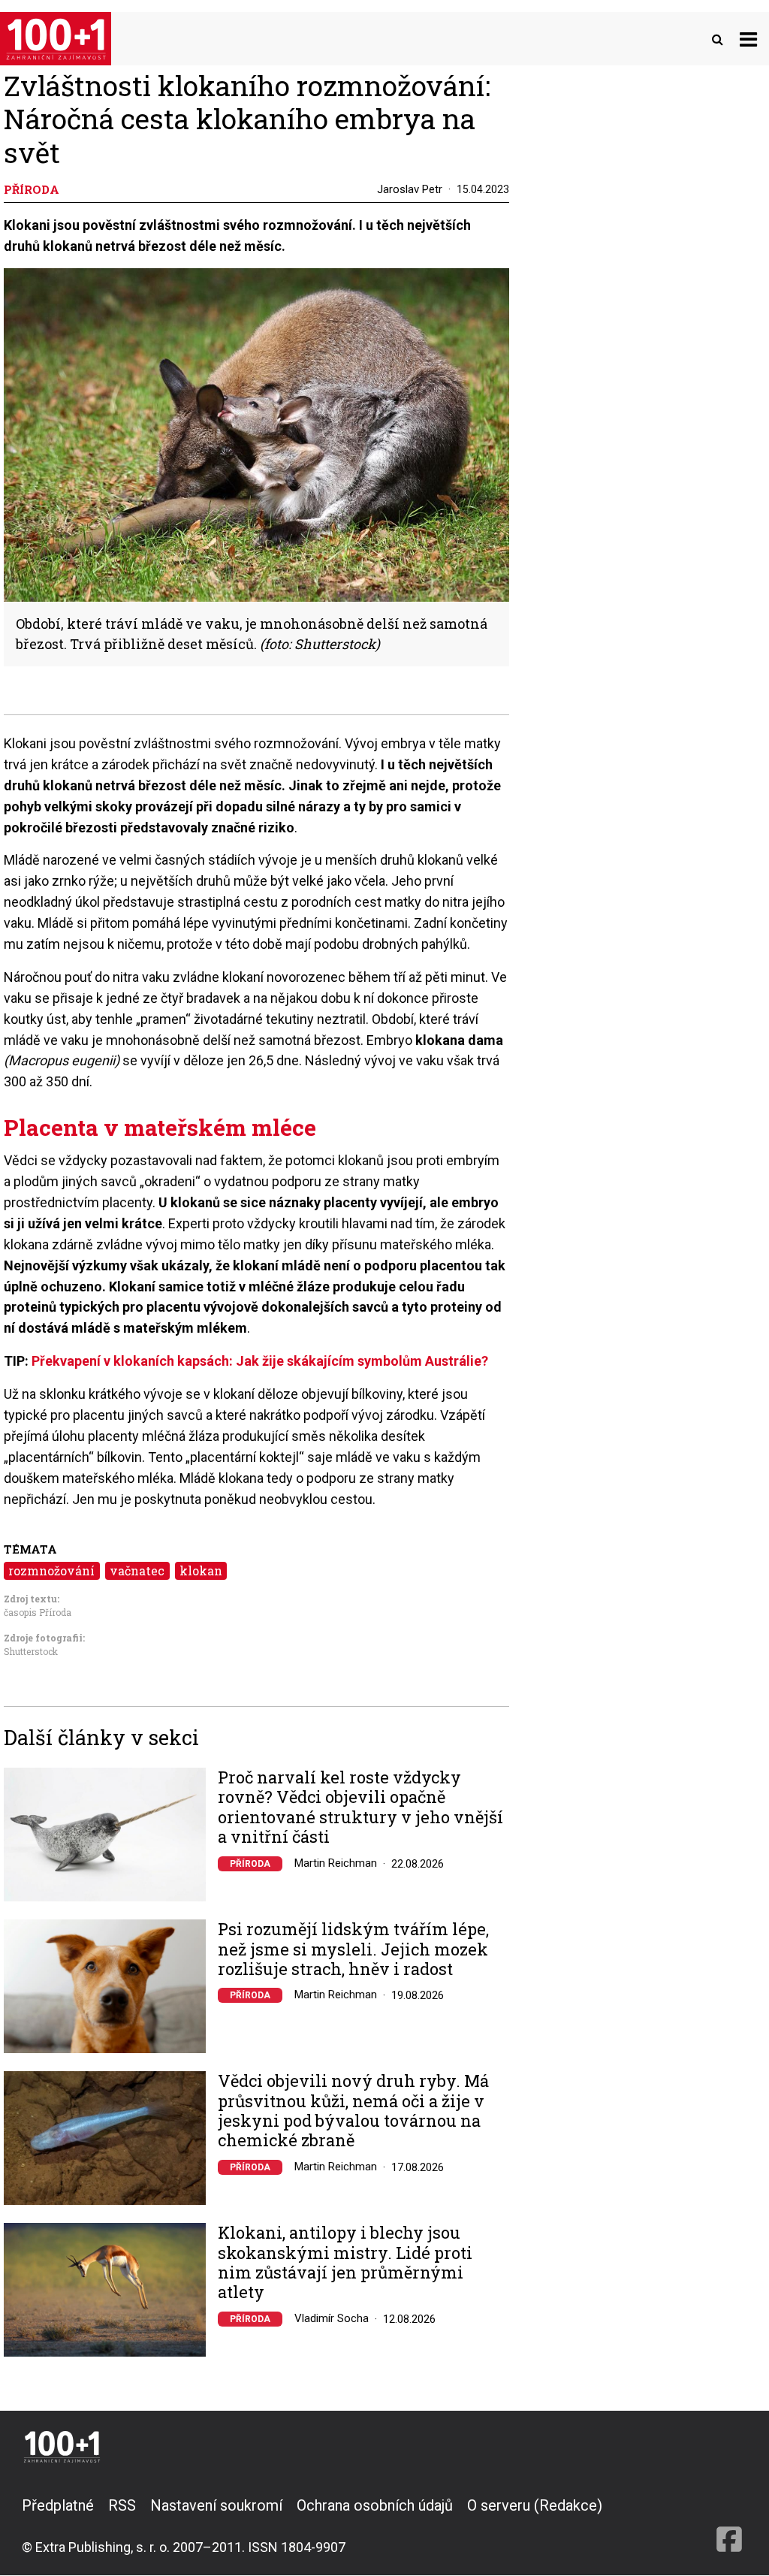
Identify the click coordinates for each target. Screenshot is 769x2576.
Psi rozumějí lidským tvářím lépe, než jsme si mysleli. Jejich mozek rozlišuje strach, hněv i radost (353, 1949)
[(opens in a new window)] (729, 2526)
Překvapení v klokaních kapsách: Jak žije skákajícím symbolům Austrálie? (260, 1361)
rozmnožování (51, 1570)
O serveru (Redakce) (535, 2505)
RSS (122, 2505)
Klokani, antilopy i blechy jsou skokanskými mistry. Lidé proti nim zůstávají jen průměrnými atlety (345, 2263)
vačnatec (137, 1570)
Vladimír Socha (332, 2318)
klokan (201, 1570)
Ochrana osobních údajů (375, 2505)
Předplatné (58, 2505)
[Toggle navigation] (748, 39)
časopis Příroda (38, 1612)
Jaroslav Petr (410, 189)
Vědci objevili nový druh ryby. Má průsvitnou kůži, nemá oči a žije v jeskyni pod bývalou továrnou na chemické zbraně (353, 2111)
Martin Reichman (336, 1863)
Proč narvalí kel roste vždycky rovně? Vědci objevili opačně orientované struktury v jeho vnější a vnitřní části (360, 1807)
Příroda (250, 1864)
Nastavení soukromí (216, 2505)
